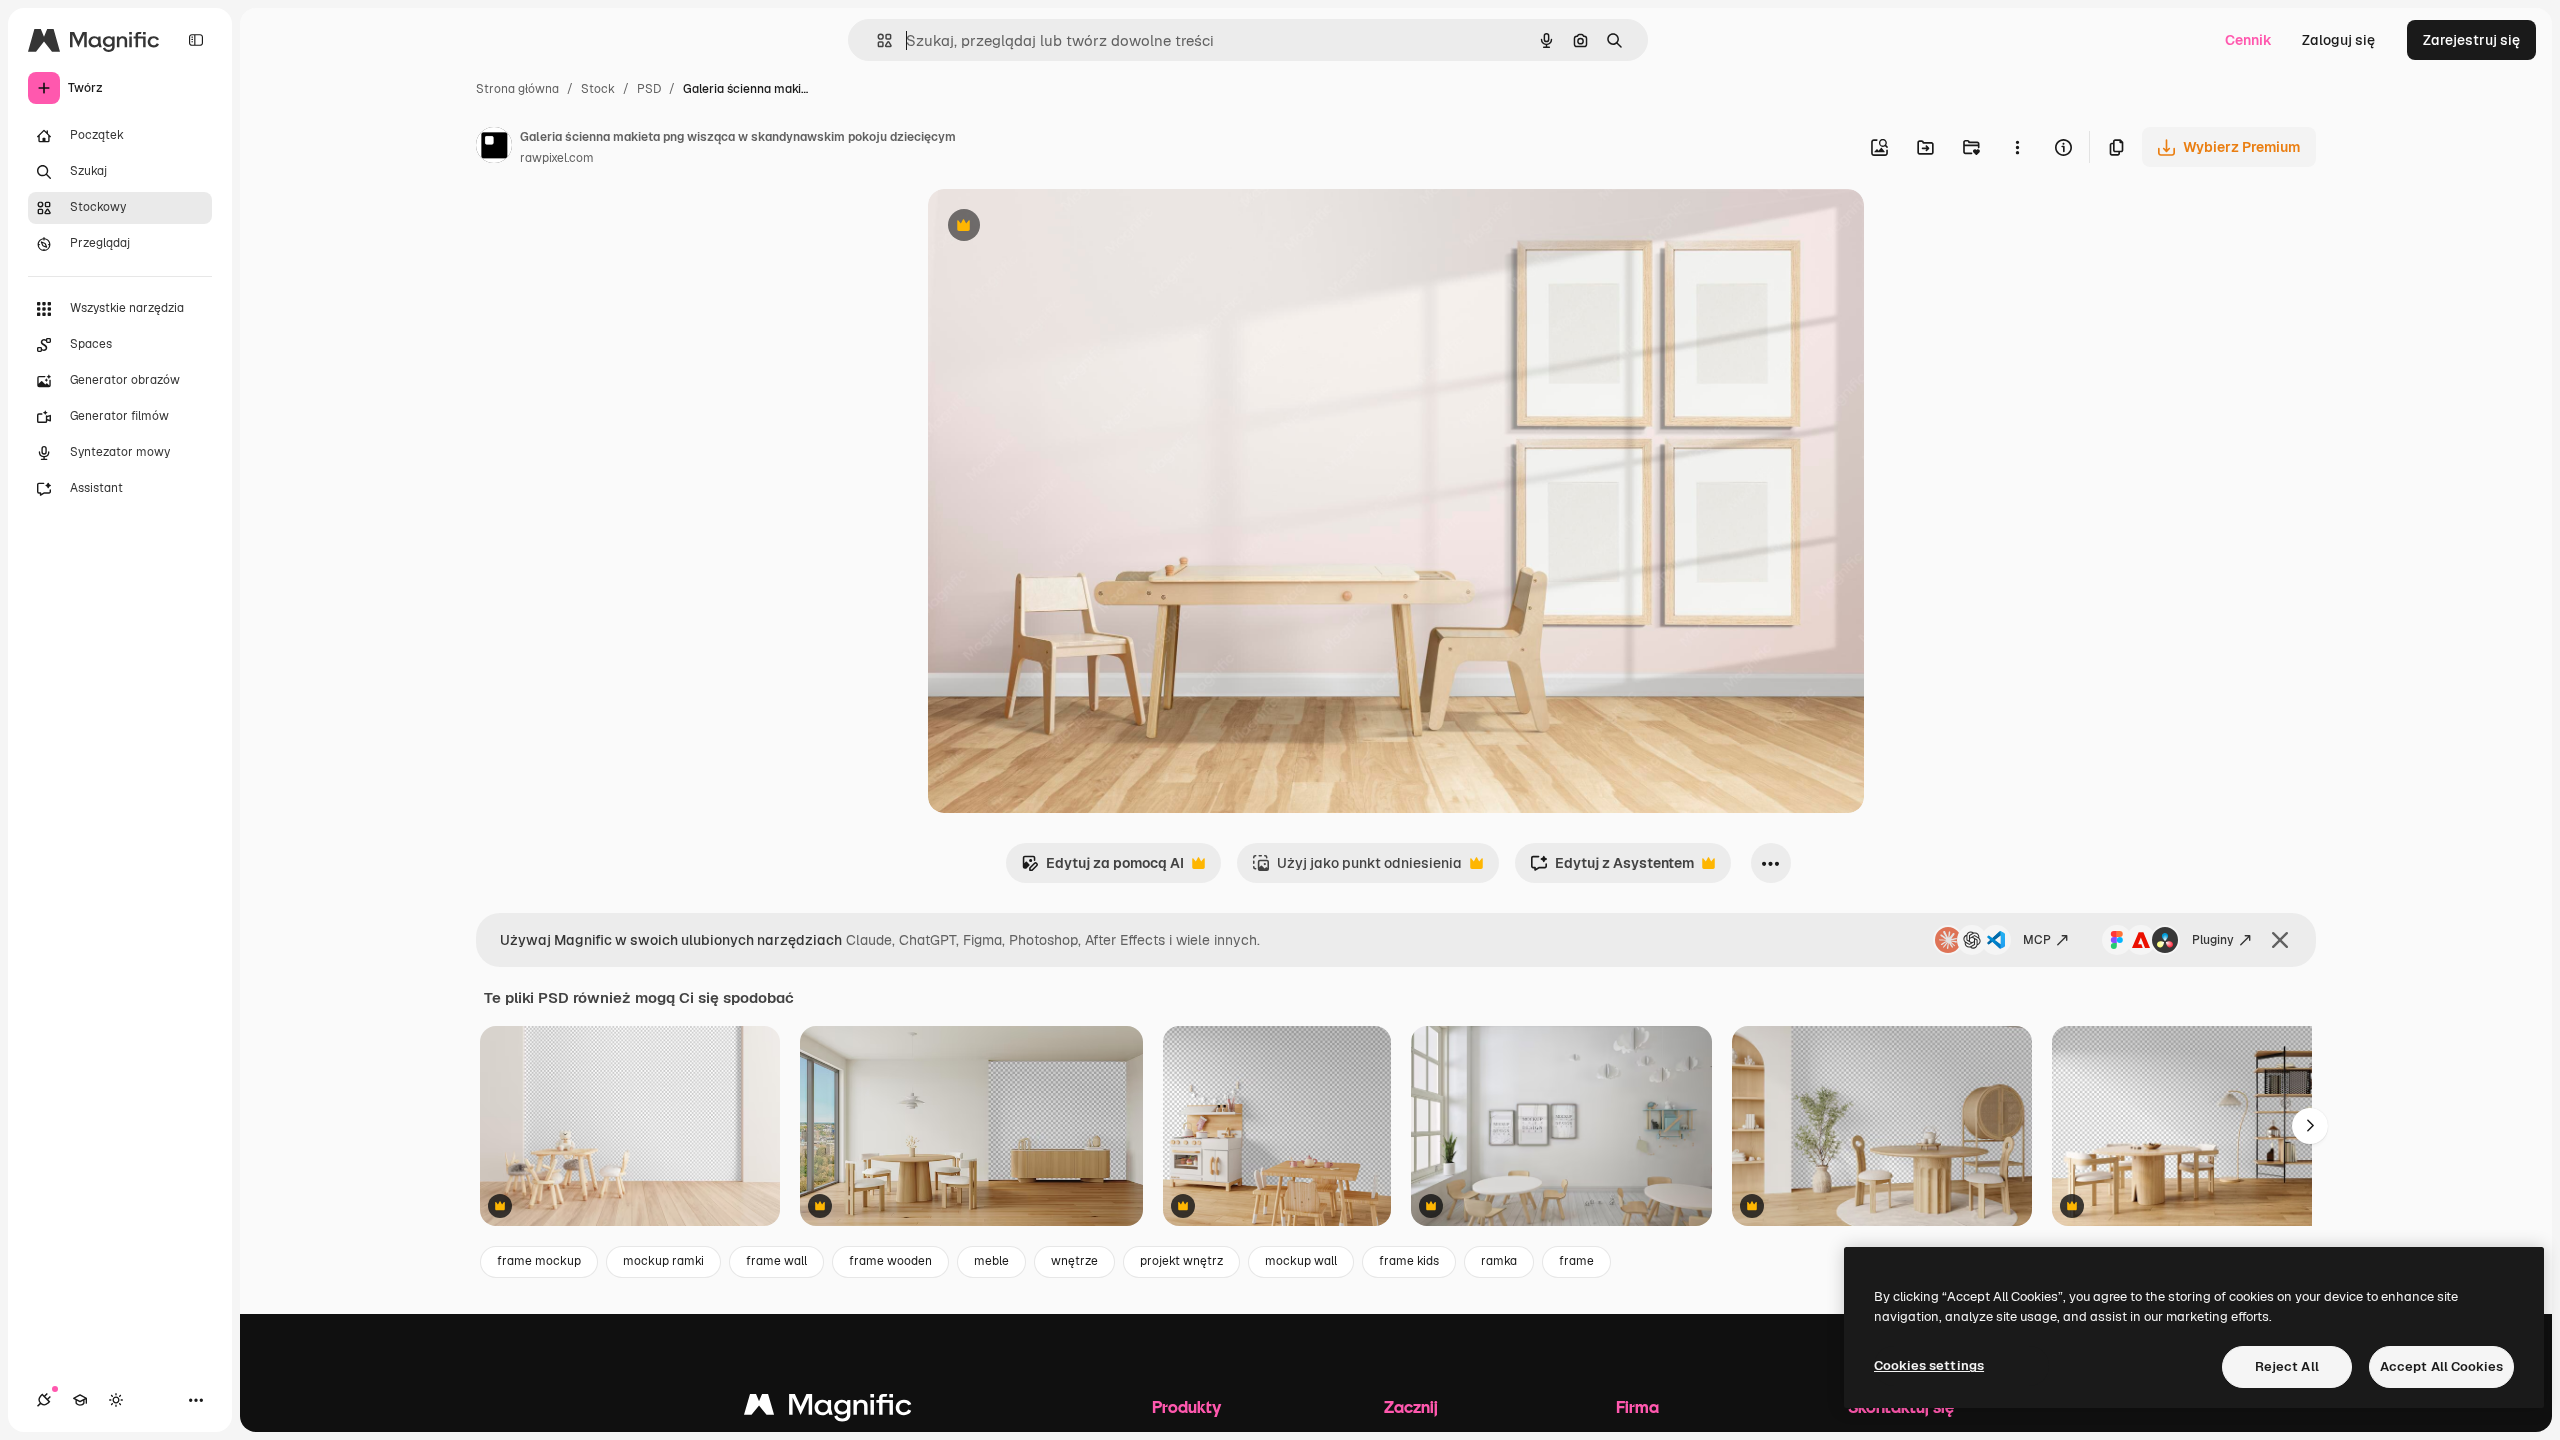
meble (991, 1261)
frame (1576, 1261)
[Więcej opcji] (2017, 147)
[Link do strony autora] (494, 148)
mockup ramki (663, 1261)
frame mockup (539, 1261)
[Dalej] (2310, 1126)
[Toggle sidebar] (196, 40)
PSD (649, 89)
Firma (1637, 1406)
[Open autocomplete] (876, 40)
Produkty (1186, 1406)
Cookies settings (1929, 1365)
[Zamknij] (2280, 940)
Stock (598, 89)
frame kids (1409, 1261)
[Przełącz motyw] (116, 1400)
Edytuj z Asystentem (1612, 868)
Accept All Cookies (2441, 1366)
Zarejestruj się (2471, 40)
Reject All (2287, 1366)
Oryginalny (1066, 227)
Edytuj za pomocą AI (1102, 868)
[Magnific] (828, 1409)
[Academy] (80, 1400)
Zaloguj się (2338, 40)
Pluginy (2213, 940)
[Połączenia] (44, 1400)
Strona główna (517, 89)
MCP (2037, 940)
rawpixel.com (557, 158)
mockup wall (1301, 1261)
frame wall (776, 1261)
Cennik (2248, 40)
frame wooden (890, 1261)
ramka (1499, 1261)
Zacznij (1411, 1406)
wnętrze (1074, 1261)
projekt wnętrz (1181, 1261)
